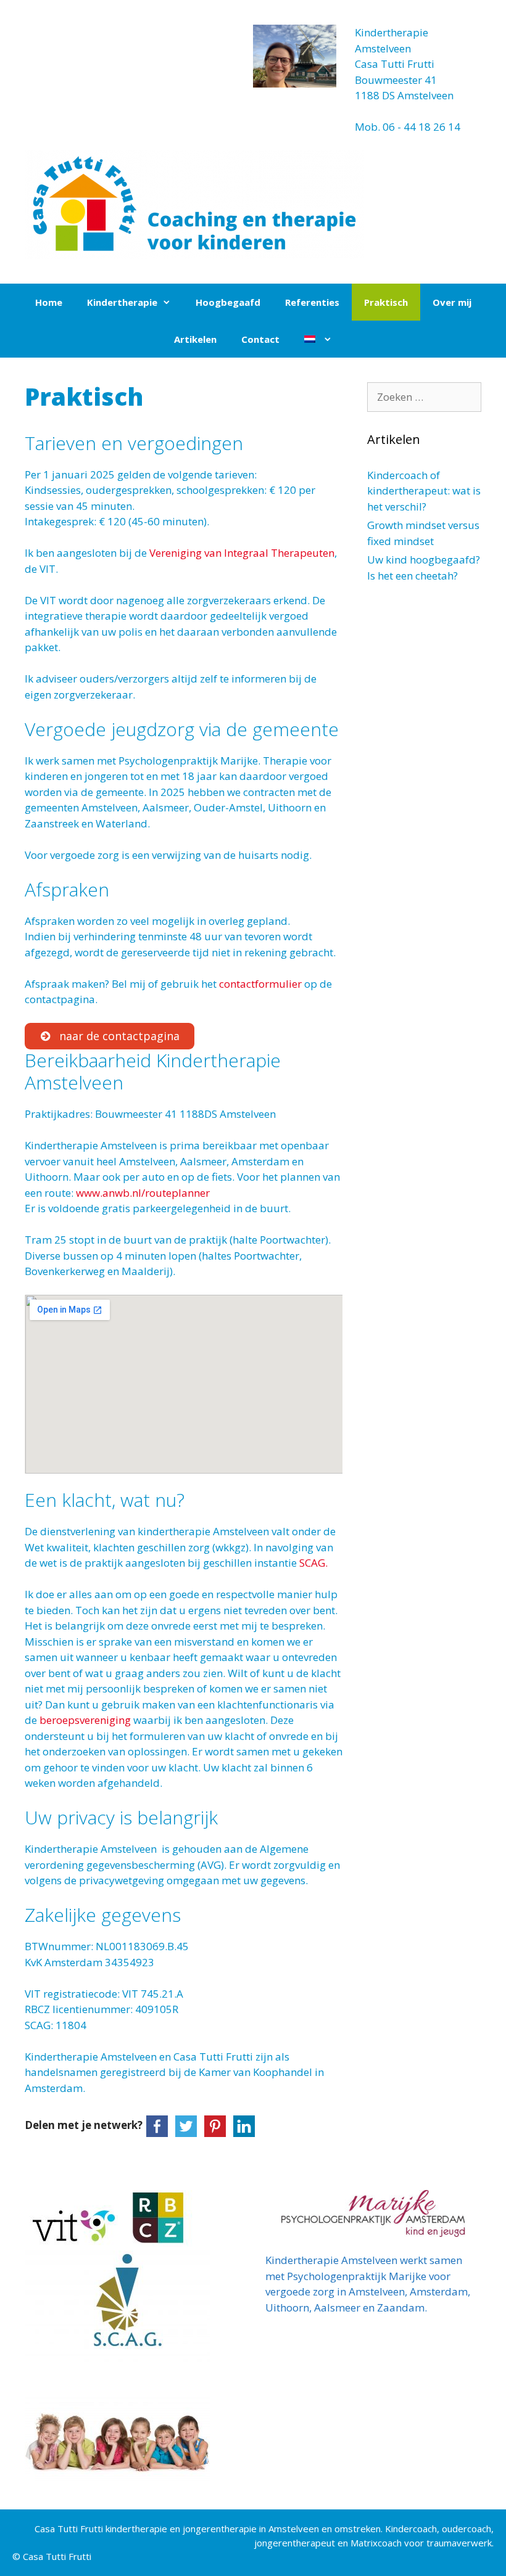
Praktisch (386, 302)
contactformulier (262, 984)
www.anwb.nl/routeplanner (143, 1193)
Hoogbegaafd (228, 302)
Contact (260, 339)
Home (49, 302)
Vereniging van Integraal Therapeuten (242, 553)
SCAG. (316, 1563)
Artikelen (195, 339)
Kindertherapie (122, 302)
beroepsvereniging (85, 1720)
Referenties (312, 302)
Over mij (452, 302)
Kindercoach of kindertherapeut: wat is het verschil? (424, 491)
